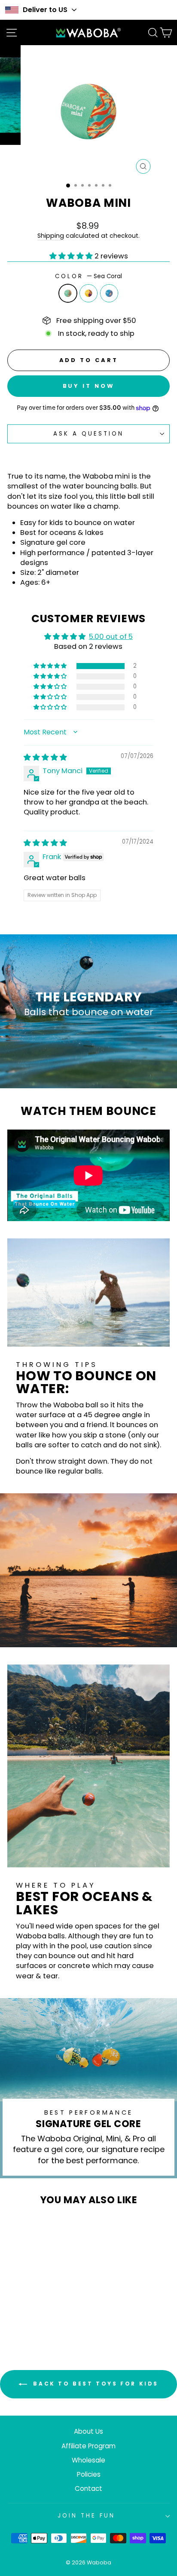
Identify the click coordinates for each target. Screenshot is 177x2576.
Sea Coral (68, 293)
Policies (89, 2474)
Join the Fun (86, 2516)
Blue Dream (109, 293)
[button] (72, 256)
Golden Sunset (88, 293)
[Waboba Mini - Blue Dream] (48, 2308)
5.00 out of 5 (111, 637)
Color (88, 276)
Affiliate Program (88, 2446)
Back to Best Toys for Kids (95, 2384)
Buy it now (89, 386)
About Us (88, 2431)
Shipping (51, 236)
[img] (45, 757)
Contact (88, 2488)
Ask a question (88, 434)
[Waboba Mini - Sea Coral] (28, 2308)
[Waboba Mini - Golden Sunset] (38, 2308)
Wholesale (88, 2460)
